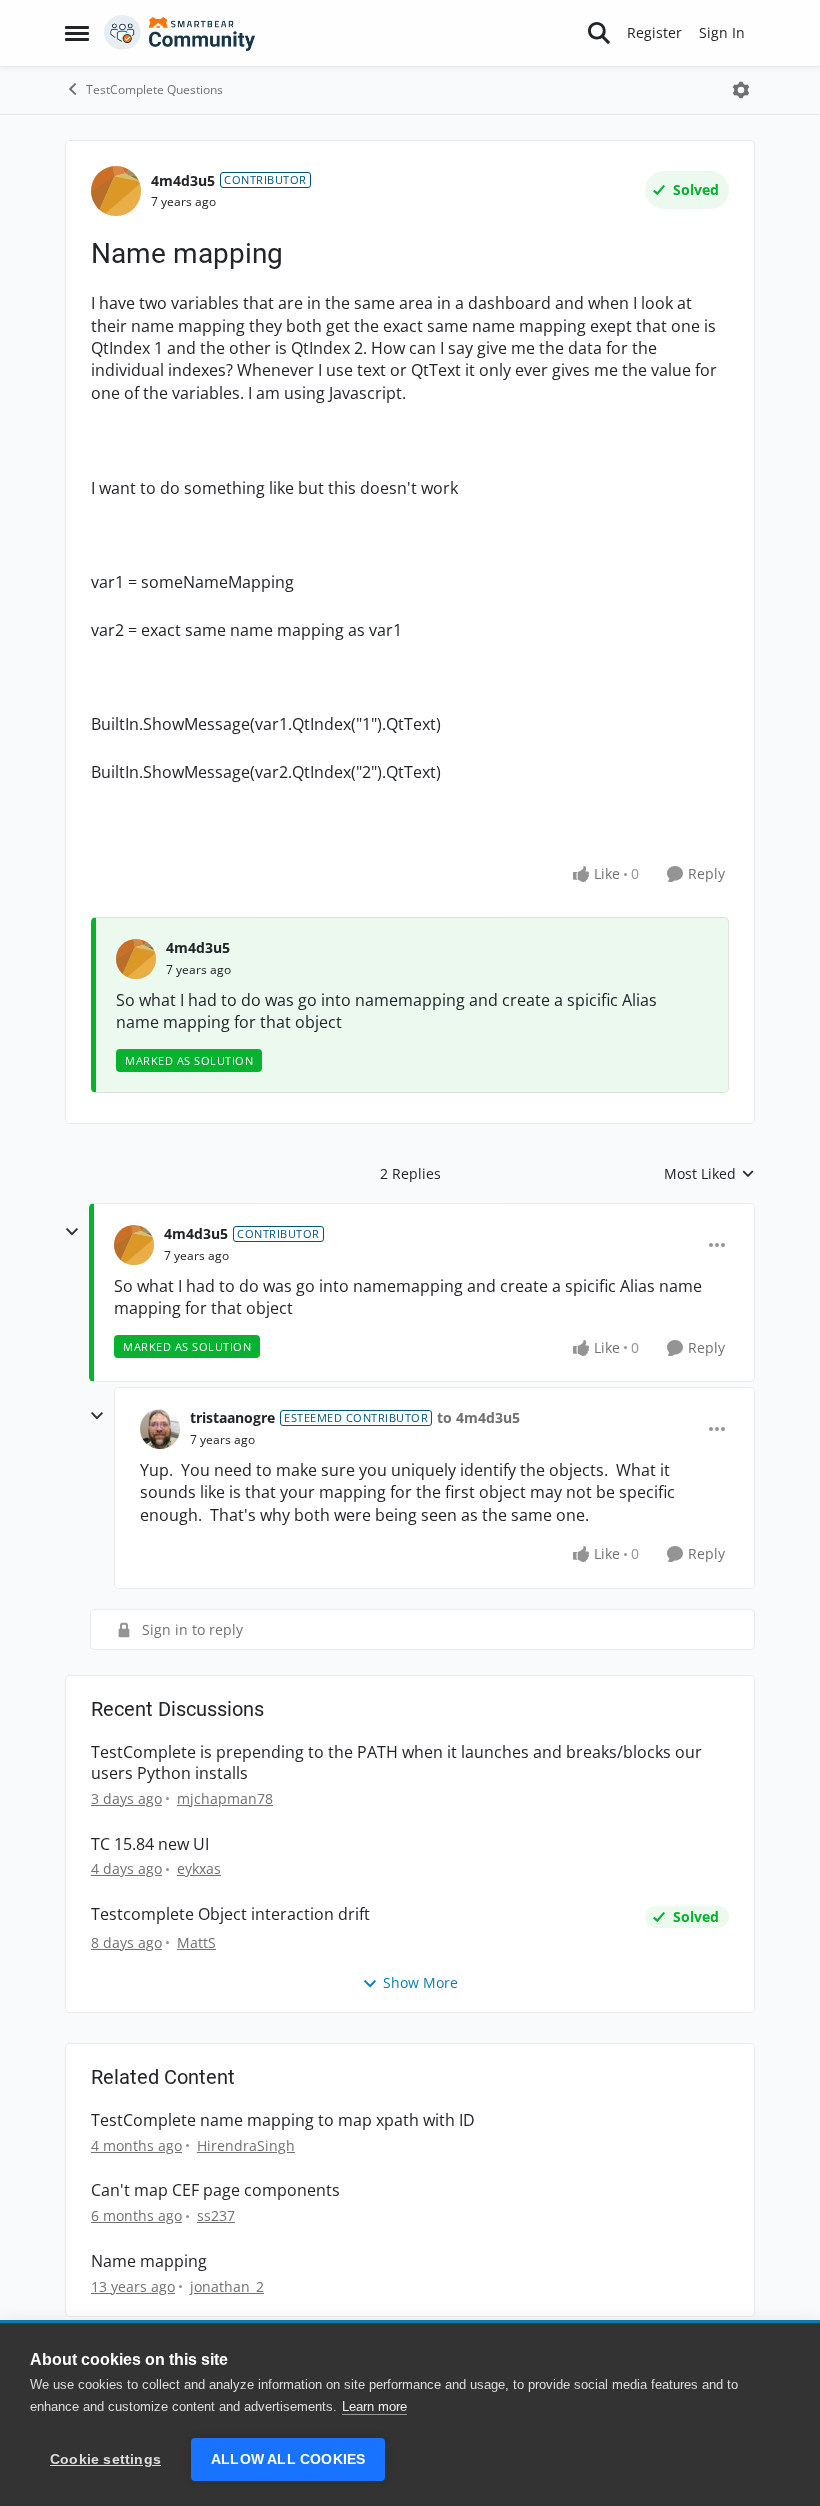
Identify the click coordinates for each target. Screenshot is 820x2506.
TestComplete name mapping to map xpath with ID (283, 2120)
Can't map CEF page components (215, 2190)
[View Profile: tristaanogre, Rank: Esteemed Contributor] (160, 1429)
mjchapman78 (225, 1798)
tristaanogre (232, 1417)
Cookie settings (105, 2459)
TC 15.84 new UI (150, 1844)
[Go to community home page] (180, 33)
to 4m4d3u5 (478, 1417)
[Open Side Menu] (77, 33)
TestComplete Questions (154, 89)
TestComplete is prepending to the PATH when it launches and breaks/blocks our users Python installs (396, 1763)
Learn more (374, 2406)
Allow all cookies (288, 2459)
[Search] (599, 33)
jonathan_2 (227, 2286)
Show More (420, 1982)
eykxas (199, 1868)
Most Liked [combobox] (709, 1174)
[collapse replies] (72, 1232)
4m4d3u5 (183, 180)
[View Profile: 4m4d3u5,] (136, 959)
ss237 (216, 2215)
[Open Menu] (741, 90)
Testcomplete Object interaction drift (230, 1914)
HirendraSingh (246, 2145)
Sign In (722, 32)
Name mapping (149, 2261)
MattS (196, 1942)
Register (654, 32)
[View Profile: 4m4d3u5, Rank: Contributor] (116, 191)
